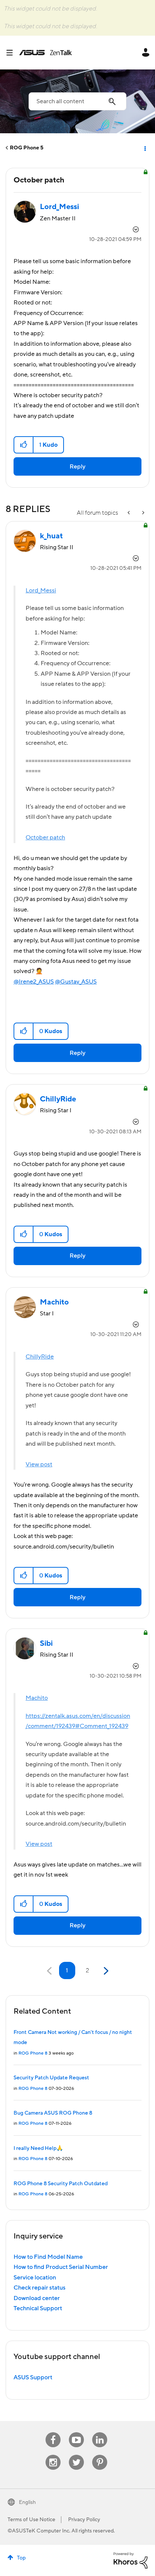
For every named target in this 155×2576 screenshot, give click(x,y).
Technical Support (38, 2308)
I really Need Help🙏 (38, 2148)
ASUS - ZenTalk (46, 53)
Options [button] (144, 148)
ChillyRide (40, 1357)
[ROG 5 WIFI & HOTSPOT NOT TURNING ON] (129, 513)
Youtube (76, 2432)
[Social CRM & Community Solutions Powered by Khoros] (131, 2560)
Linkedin (100, 2432)
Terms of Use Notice (31, 2520)
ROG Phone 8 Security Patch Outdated (61, 2184)
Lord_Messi (41, 591)
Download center (37, 2298)
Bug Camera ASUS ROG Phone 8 (53, 2113)
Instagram (53, 2455)
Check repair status (40, 2288)
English (27, 2502)
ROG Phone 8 (33, 2053)
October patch (45, 838)
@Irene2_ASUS (34, 982)
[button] (24, 445)
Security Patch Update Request (51, 2078)
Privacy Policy (84, 2520)
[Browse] (12, 53)
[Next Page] (105, 1971)
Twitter (77, 2455)
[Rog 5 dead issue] (143, 513)
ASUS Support (33, 2377)
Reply (77, 467)
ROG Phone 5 (27, 148)
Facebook (53, 2432)
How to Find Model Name (48, 2257)
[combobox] (77, 101)
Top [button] (21, 2558)
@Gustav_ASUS (76, 982)
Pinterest (100, 2455)
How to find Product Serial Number (61, 2267)
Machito (37, 1698)
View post (39, 1464)
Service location (35, 2278)
